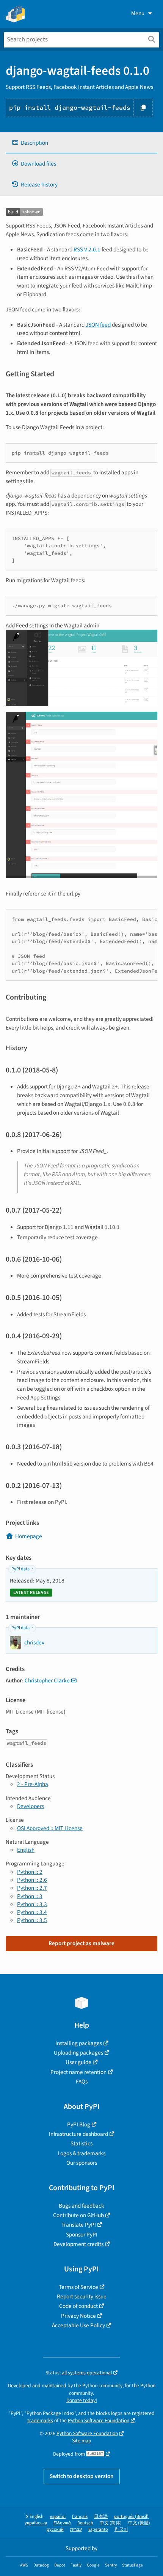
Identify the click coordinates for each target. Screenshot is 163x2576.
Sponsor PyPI (82, 2235)
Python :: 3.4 (32, 1912)
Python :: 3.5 (32, 1920)
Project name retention (78, 2072)
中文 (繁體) (139, 2523)
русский (55, 2529)
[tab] (81, 143)
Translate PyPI (79, 2225)
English (26, 1850)
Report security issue (82, 2296)
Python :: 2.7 (32, 1888)
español (58, 2517)
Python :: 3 (30, 1896)
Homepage (29, 1536)
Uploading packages (78, 2053)
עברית (76, 2529)
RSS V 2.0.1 (87, 250)
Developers (31, 1806)
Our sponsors (82, 2163)
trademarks (40, 2420)
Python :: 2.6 (32, 1880)
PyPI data (20, 1569)
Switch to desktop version (82, 2476)
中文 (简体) (111, 2523)
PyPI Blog (79, 2124)
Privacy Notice (78, 2316)
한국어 (121, 2529)
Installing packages (79, 2043)
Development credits (78, 2244)
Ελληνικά (62, 2523)
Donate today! (82, 2400)
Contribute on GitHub (78, 2215)
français (80, 2517)
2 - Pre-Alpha (33, 1784)
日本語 (101, 2517)
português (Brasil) (131, 2517)
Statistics (81, 2143)
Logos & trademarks (81, 2153)
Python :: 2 (30, 1872)
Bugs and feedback (81, 2206)
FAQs (82, 2082)
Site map (82, 2441)
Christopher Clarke (47, 1680)
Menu (138, 13)
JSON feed (98, 325)
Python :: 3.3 (32, 1904)
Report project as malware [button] (81, 1943)
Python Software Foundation (99, 2420)
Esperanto (98, 2529)
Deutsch (85, 2523)
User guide (78, 2062)
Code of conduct (78, 2306)
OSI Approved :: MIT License (50, 1828)
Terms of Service (78, 2287)
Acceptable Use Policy (78, 2325)
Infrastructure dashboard (78, 2134)
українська (36, 2523)
